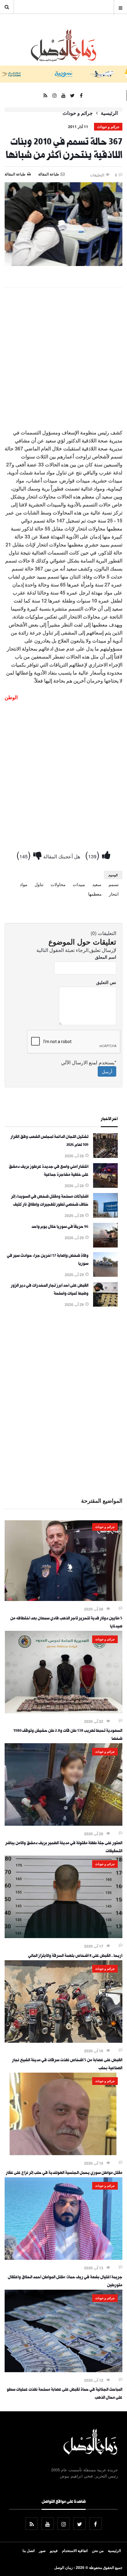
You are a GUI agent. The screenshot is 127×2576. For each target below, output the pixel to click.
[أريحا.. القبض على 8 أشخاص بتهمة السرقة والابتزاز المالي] (63, 1936)
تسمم (114, 884)
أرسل (107, 1071)
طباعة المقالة (15, 174)
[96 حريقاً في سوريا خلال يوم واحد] (105, 1246)
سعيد (97, 884)
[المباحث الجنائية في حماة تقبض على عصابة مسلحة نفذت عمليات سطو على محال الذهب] (63, 2370)
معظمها (95, 894)
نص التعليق (106, 982)
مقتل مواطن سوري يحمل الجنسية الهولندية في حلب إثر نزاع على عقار (64, 2173)
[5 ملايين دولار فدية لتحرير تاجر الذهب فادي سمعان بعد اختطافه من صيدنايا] (63, 1599)
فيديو (54, 2550)
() (94, 855)
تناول (39, 884)
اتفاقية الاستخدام (75, 2550)
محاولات (58, 884)
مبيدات (79, 884)
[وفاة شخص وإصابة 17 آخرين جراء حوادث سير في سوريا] (105, 1275)
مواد (24, 884)
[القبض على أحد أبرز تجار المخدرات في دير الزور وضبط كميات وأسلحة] (105, 1305)
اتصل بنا (29, 2550)
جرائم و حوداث (78, 113)
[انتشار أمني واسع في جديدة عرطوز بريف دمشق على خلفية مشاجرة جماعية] (105, 1186)
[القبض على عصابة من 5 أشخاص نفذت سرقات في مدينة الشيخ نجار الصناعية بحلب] (63, 2041)
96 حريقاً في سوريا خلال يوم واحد (60, 1227)
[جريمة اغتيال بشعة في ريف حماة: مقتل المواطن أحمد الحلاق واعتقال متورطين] (63, 2258)
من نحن (98, 2550)
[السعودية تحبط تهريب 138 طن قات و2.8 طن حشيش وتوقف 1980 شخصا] (63, 1711)
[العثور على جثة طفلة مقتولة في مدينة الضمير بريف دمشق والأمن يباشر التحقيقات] (63, 1824)
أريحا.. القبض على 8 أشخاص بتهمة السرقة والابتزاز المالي (75, 1956)
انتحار (114, 894)
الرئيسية (109, 113)
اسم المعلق (106, 957)
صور (42, 2550)
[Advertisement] (63, 359)
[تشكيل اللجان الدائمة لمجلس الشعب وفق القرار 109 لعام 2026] (105, 1156)
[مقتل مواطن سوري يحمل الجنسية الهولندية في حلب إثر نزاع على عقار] (63, 2153)
